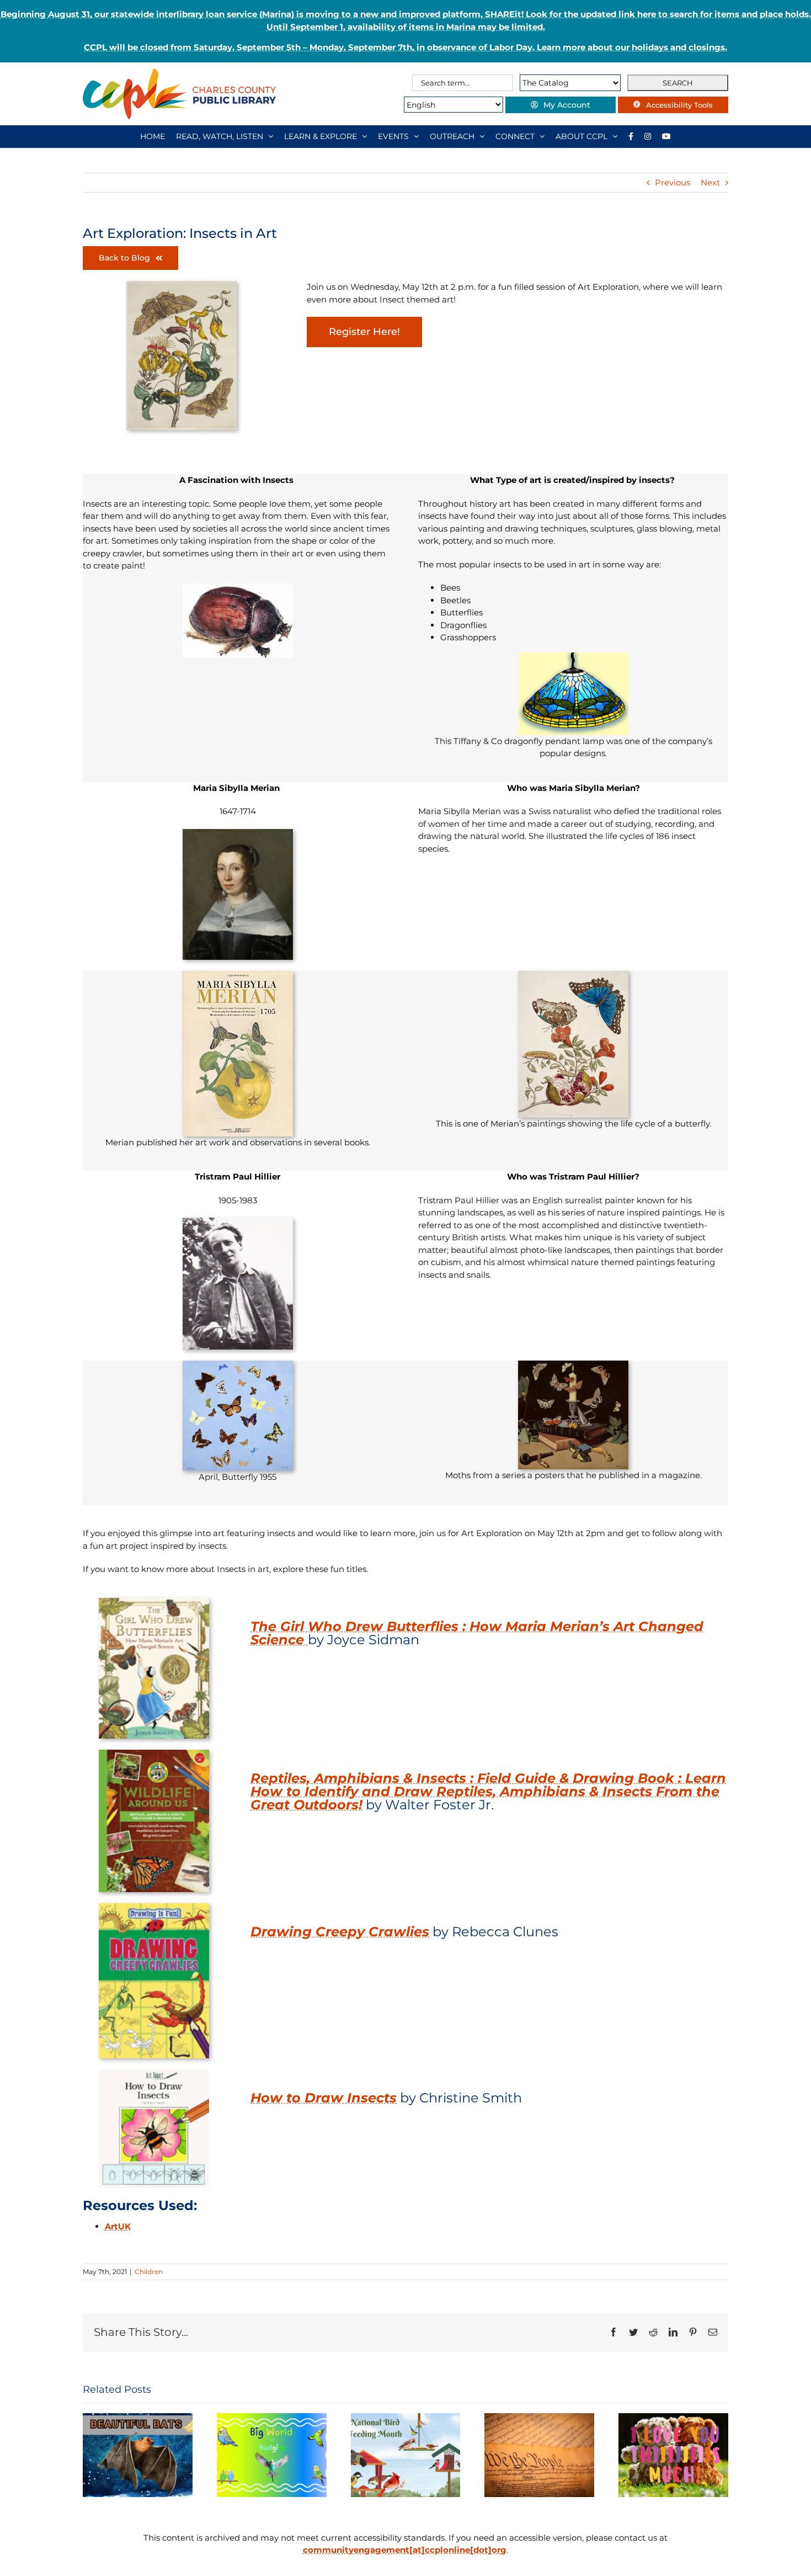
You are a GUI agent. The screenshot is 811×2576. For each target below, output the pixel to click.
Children (149, 2272)
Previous (673, 182)
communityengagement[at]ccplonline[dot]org (405, 2550)
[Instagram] (648, 136)
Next (710, 182)
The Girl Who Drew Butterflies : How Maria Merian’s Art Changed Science (477, 1633)
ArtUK (118, 2226)
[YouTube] (666, 136)
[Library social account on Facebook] (631, 136)
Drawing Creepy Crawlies (340, 1932)
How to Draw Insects (324, 2098)
